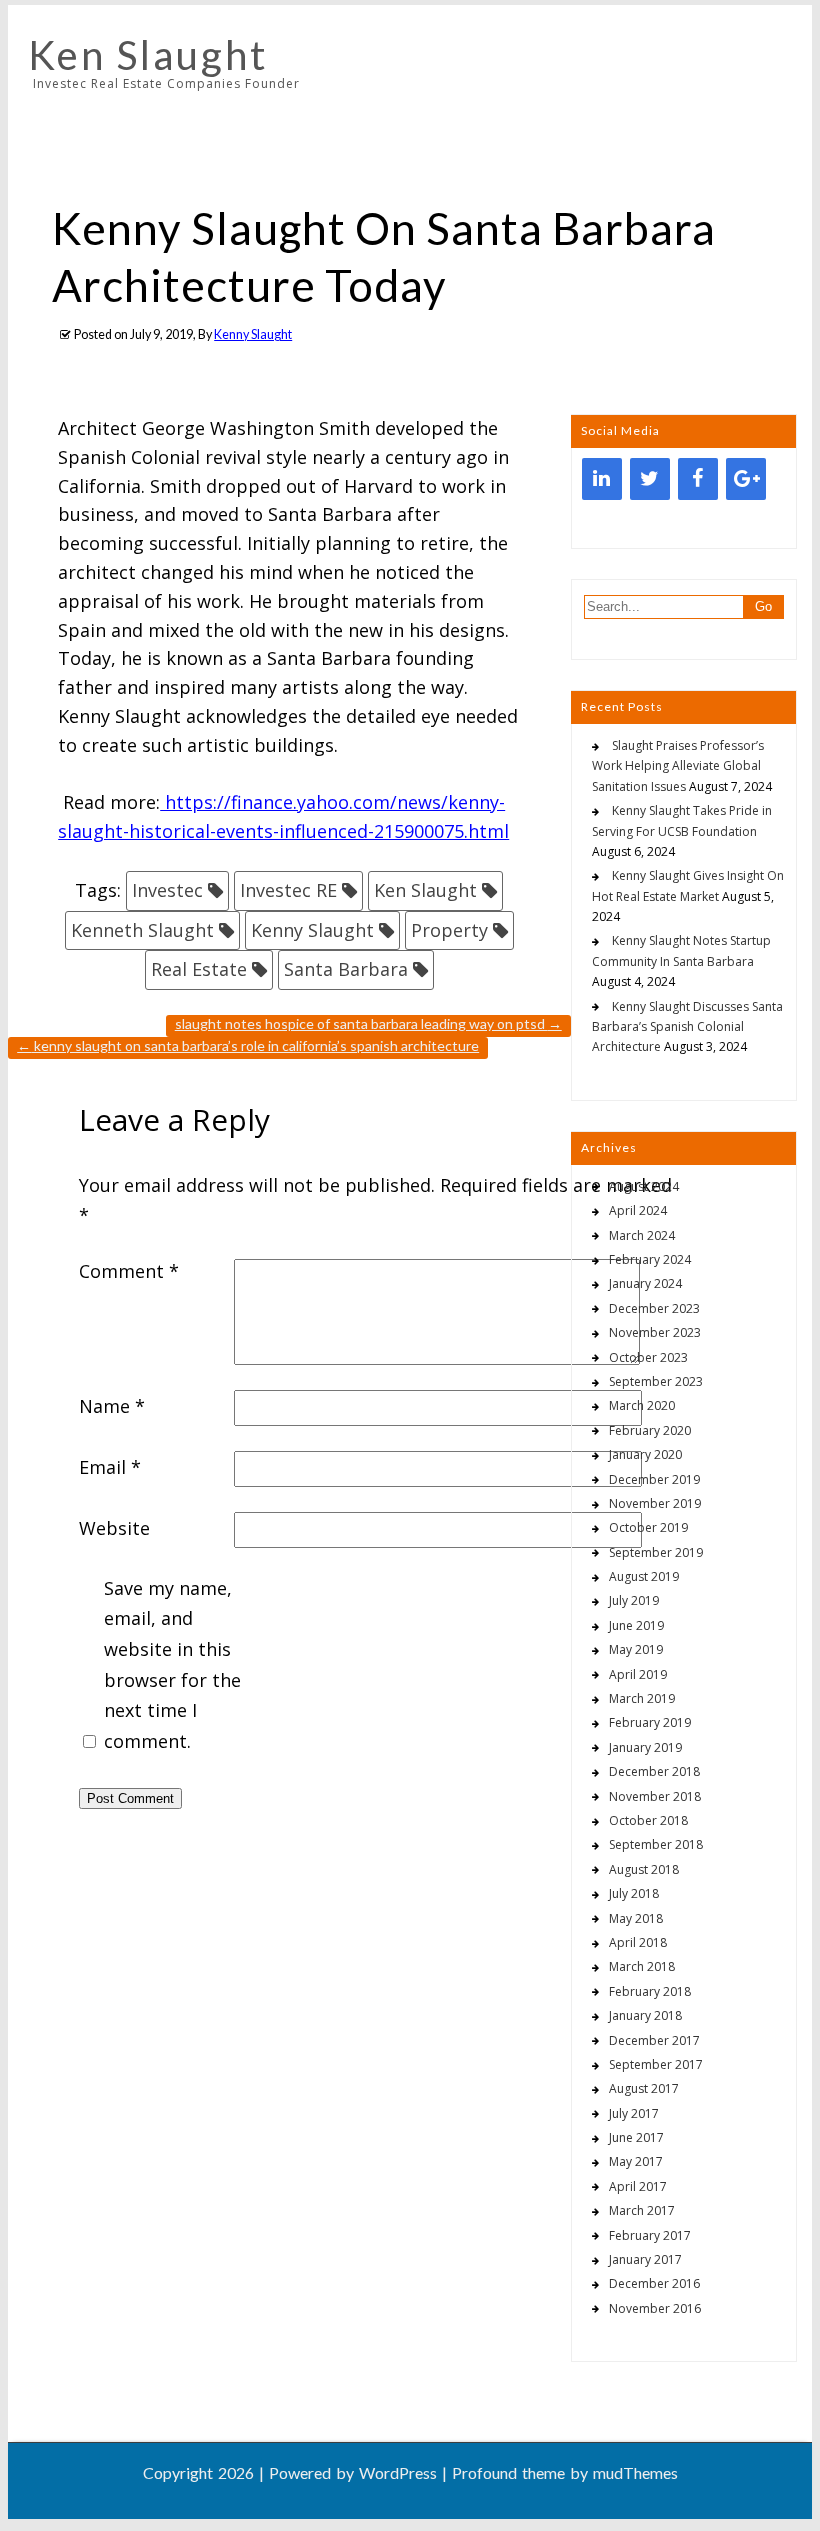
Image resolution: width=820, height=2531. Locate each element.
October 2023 (648, 1357)
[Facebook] (698, 479)
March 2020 (642, 1405)
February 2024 (650, 1259)
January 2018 (645, 2015)
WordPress (398, 2472)
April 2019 (638, 1674)
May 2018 (636, 1918)
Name (112, 1406)
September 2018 (656, 1844)
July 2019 (634, 1600)
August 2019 (644, 1576)
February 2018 (650, 1991)
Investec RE (288, 890)
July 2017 (634, 2113)
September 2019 (656, 1552)
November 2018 (655, 1796)
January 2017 (645, 2259)
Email (110, 1467)
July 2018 (634, 1893)
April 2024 (638, 1210)
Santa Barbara (346, 969)
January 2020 (645, 1454)
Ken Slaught (148, 55)
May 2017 (636, 2161)
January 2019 (645, 1747)
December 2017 (654, 2040)
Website (114, 1528)
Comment (129, 1271)
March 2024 (642, 1235)
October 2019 (648, 1527)
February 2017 (650, 2235)
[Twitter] (650, 479)
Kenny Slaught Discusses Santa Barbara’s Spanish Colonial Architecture (687, 1027)
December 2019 (654, 1479)
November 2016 (655, 2308)
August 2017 (644, 2088)
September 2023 (656, 1381)
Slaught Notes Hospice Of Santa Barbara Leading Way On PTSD (368, 1023)
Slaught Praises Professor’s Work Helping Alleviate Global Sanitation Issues (678, 766)
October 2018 (648, 1820)
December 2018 (654, 1771)
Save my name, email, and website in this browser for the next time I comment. (172, 1664)
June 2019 (636, 1625)
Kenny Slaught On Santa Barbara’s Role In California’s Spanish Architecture (248, 1045)
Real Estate (199, 969)
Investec (167, 890)
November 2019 (655, 1503)
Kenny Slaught (253, 334)
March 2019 (642, 1698)
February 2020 (650, 1430)
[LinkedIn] (602, 479)
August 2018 (644, 1869)
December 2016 (654, 2283)
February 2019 (650, 1722)
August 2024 (644, 1186)
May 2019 (636, 1649)
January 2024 (645, 1283)
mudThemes (635, 2472)
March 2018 (642, 1966)
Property (449, 930)
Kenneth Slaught (142, 930)
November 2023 (655, 1332)
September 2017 (656, 2064)
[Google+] (746, 479)
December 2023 (654, 1308)
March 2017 (642, 2210)
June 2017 (636, 2137)
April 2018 (638, 1942)
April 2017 (638, 2186)
